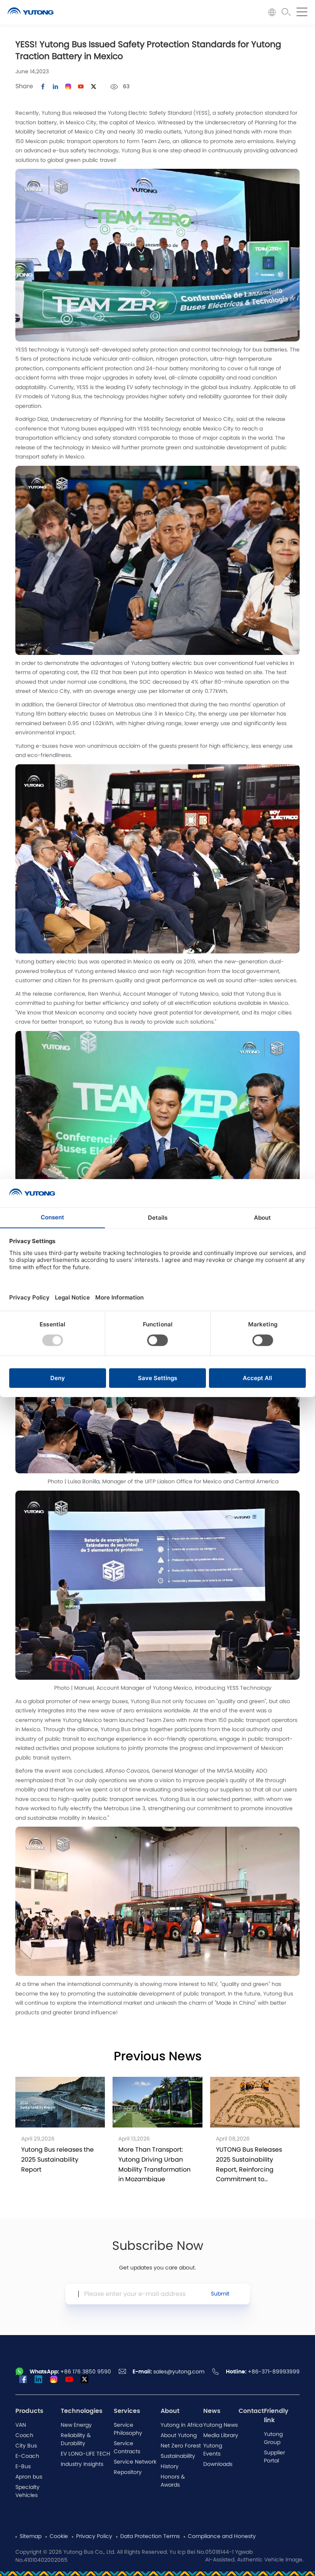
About (170, 2411)
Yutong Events (213, 2450)
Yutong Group (273, 2438)
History (170, 2467)
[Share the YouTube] (81, 87)
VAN (21, 2425)
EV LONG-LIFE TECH (85, 2454)
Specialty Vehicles (27, 2491)
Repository (128, 2472)
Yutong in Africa (182, 2425)
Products (29, 2411)
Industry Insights (82, 2464)
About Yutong (179, 2436)
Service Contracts (127, 2448)
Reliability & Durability (76, 2440)
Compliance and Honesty (222, 2536)
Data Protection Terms (150, 2536)
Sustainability (178, 2456)
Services (127, 2411)
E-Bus (23, 2467)
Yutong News (220, 2425)
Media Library (221, 2436)
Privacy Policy (94, 2536)
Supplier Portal (274, 2457)
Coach (24, 2436)
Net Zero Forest (181, 2446)
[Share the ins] (56, 87)
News (212, 2411)
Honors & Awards (173, 2481)
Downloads (218, 2464)
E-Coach (27, 2456)
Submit (220, 2294)
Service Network (135, 2462)
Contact (251, 2411)
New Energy (76, 2425)
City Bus (26, 2446)
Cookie (59, 2536)
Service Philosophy (128, 2429)
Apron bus (29, 2477)
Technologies (82, 2411)
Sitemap (31, 2536)
